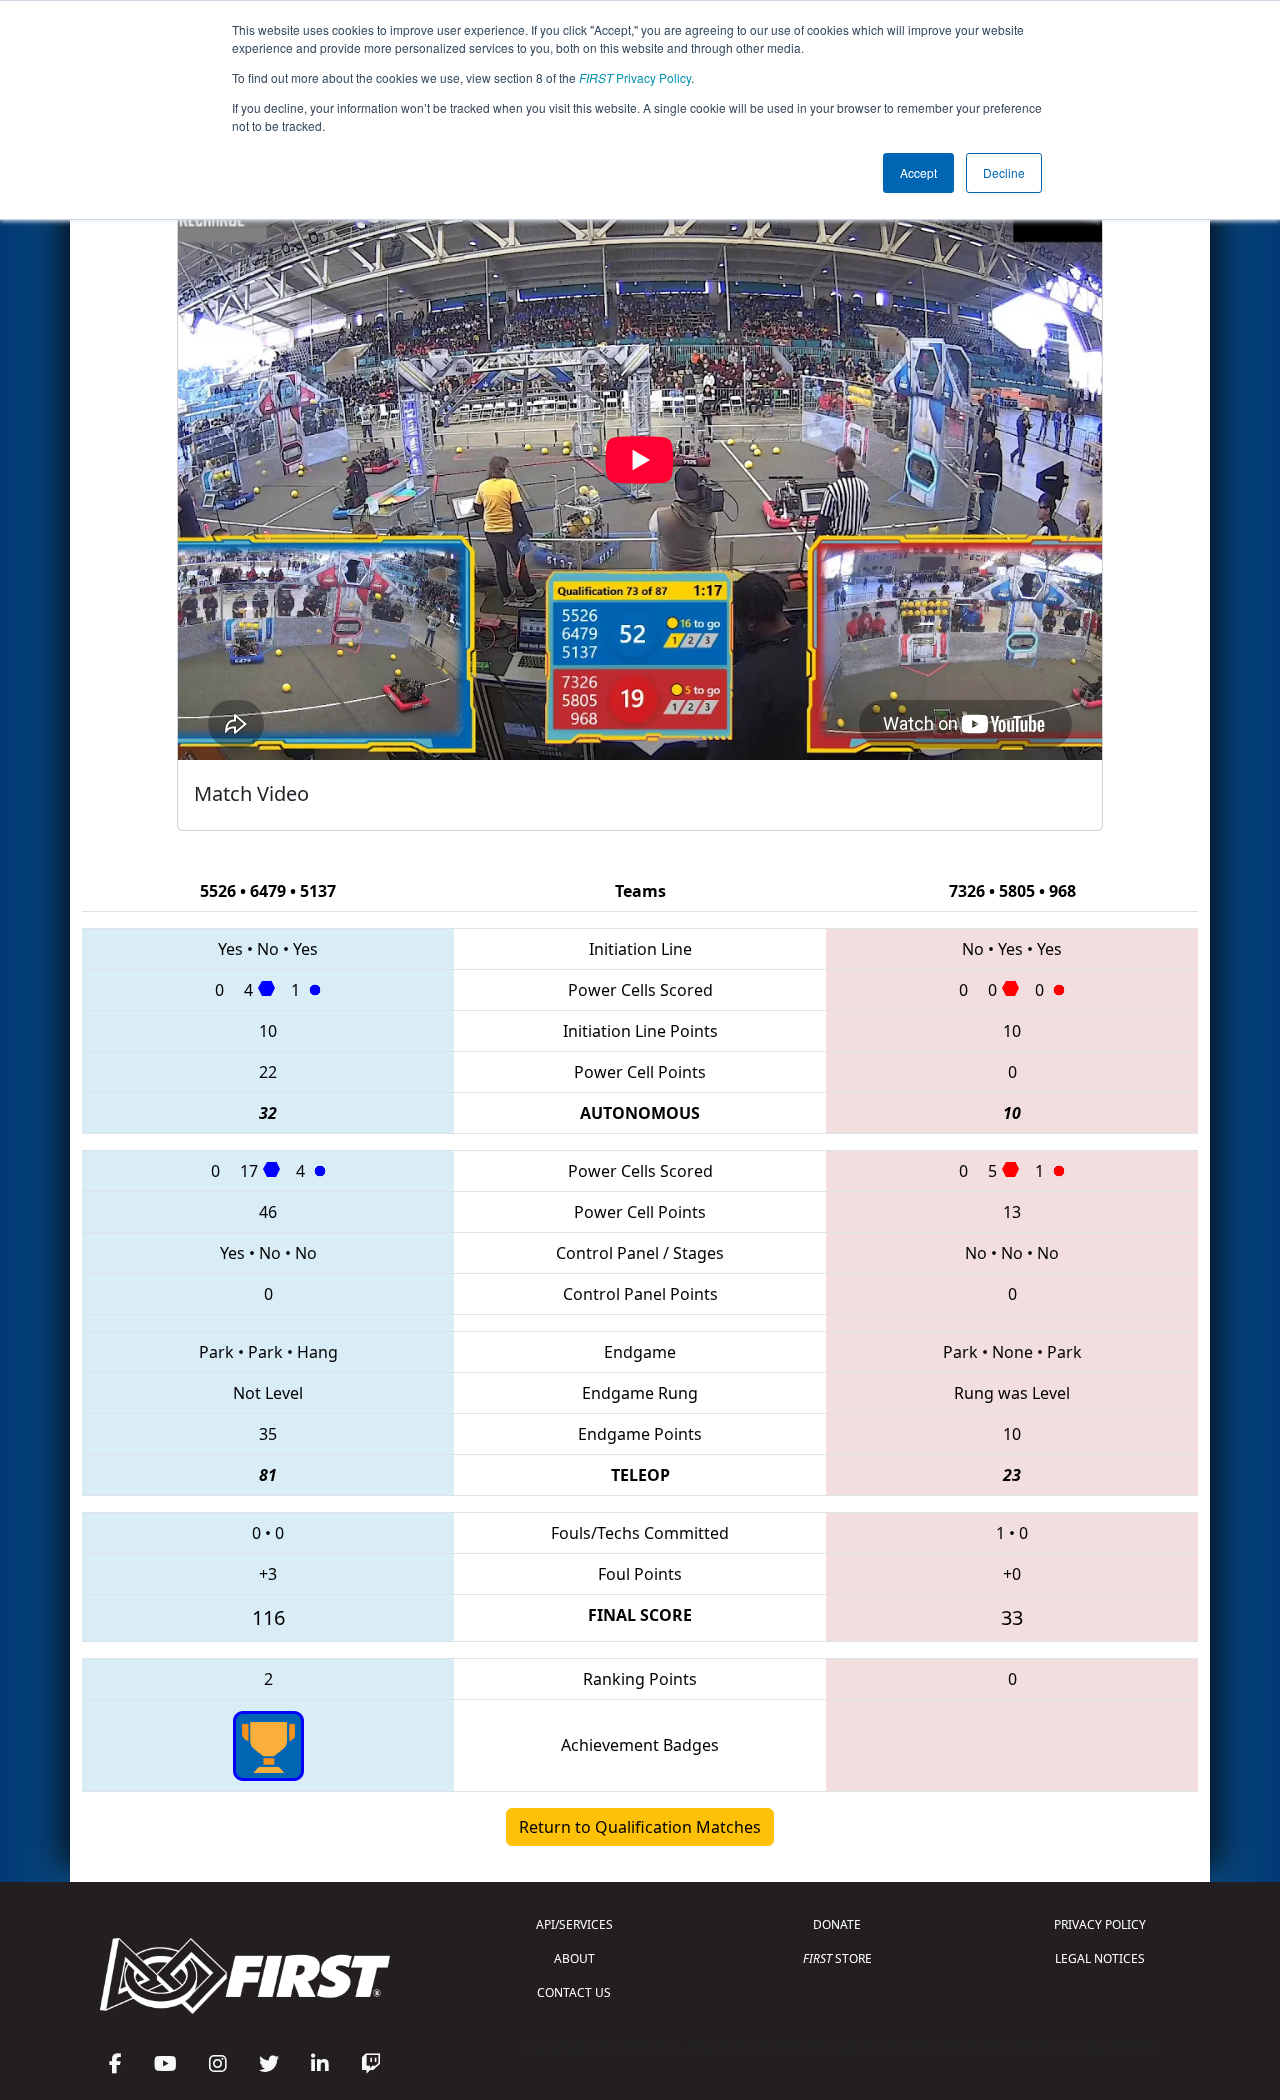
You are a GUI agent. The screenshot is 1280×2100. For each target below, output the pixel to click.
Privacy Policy (635, 77)
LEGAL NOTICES (1100, 1958)
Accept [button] (918, 172)
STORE (837, 1958)
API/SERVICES (574, 1924)
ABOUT (574, 1958)
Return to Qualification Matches (640, 1827)
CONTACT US (574, 1992)
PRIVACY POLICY (1100, 1924)
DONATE (837, 1924)
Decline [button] (1004, 172)
